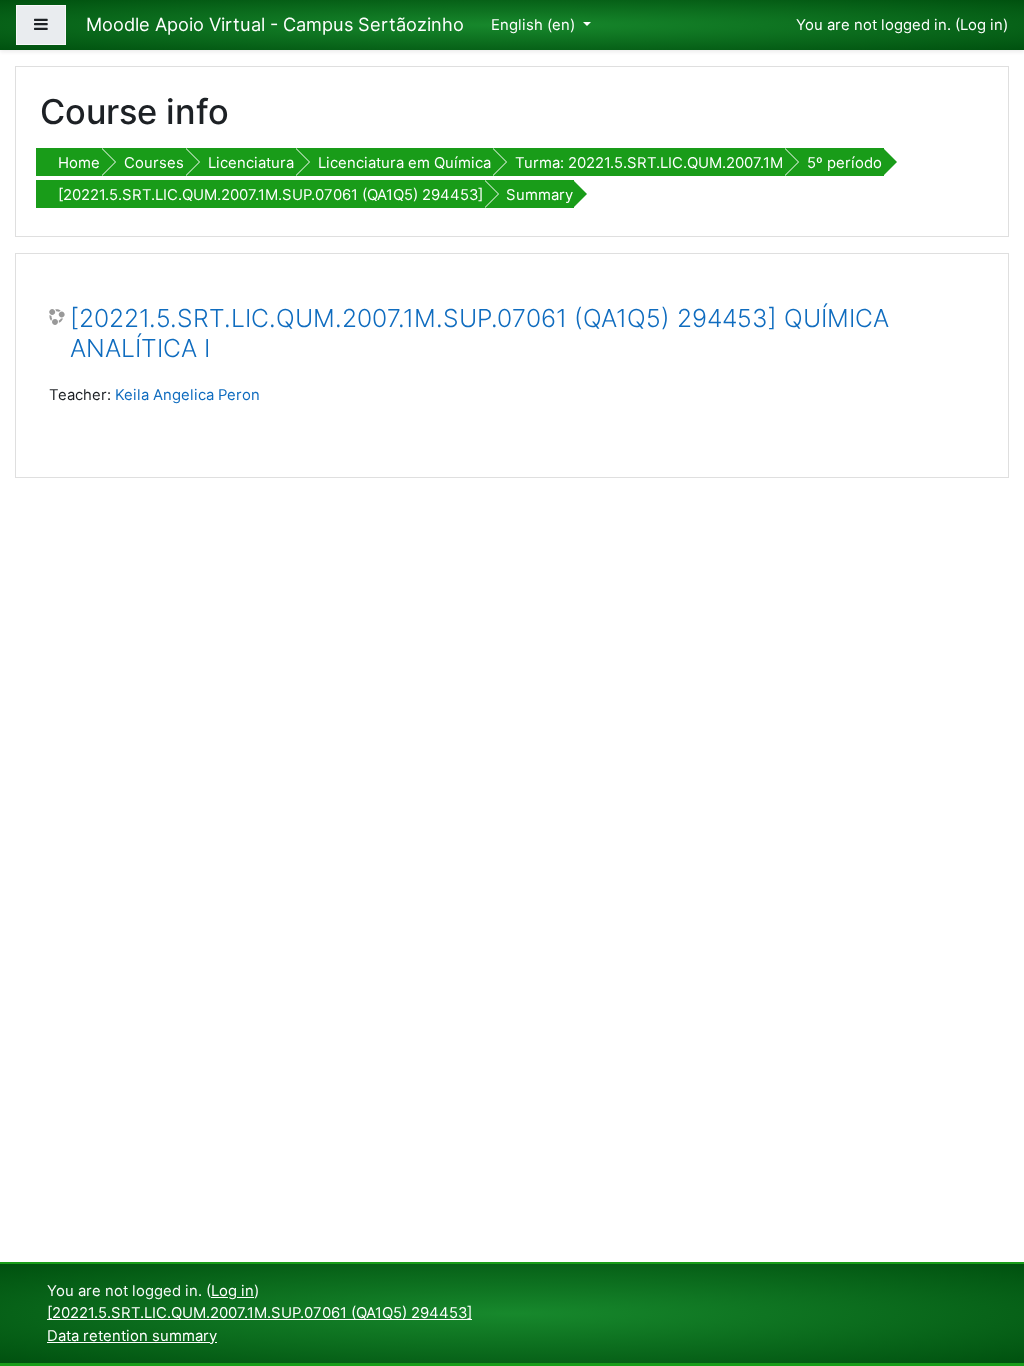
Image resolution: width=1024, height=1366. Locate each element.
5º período (844, 163)
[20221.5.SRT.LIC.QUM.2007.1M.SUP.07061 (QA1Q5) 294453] (270, 195)
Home (79, 163)
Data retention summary (132, 1336)
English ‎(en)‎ (535, 25)
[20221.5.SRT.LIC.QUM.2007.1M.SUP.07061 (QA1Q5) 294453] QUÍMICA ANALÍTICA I (479, 333)
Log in (981, 25)
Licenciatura (251, 163)
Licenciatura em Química (404, 163)
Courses (154, 163)
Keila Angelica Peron (187, 395)
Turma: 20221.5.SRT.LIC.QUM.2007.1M (649, 163)
